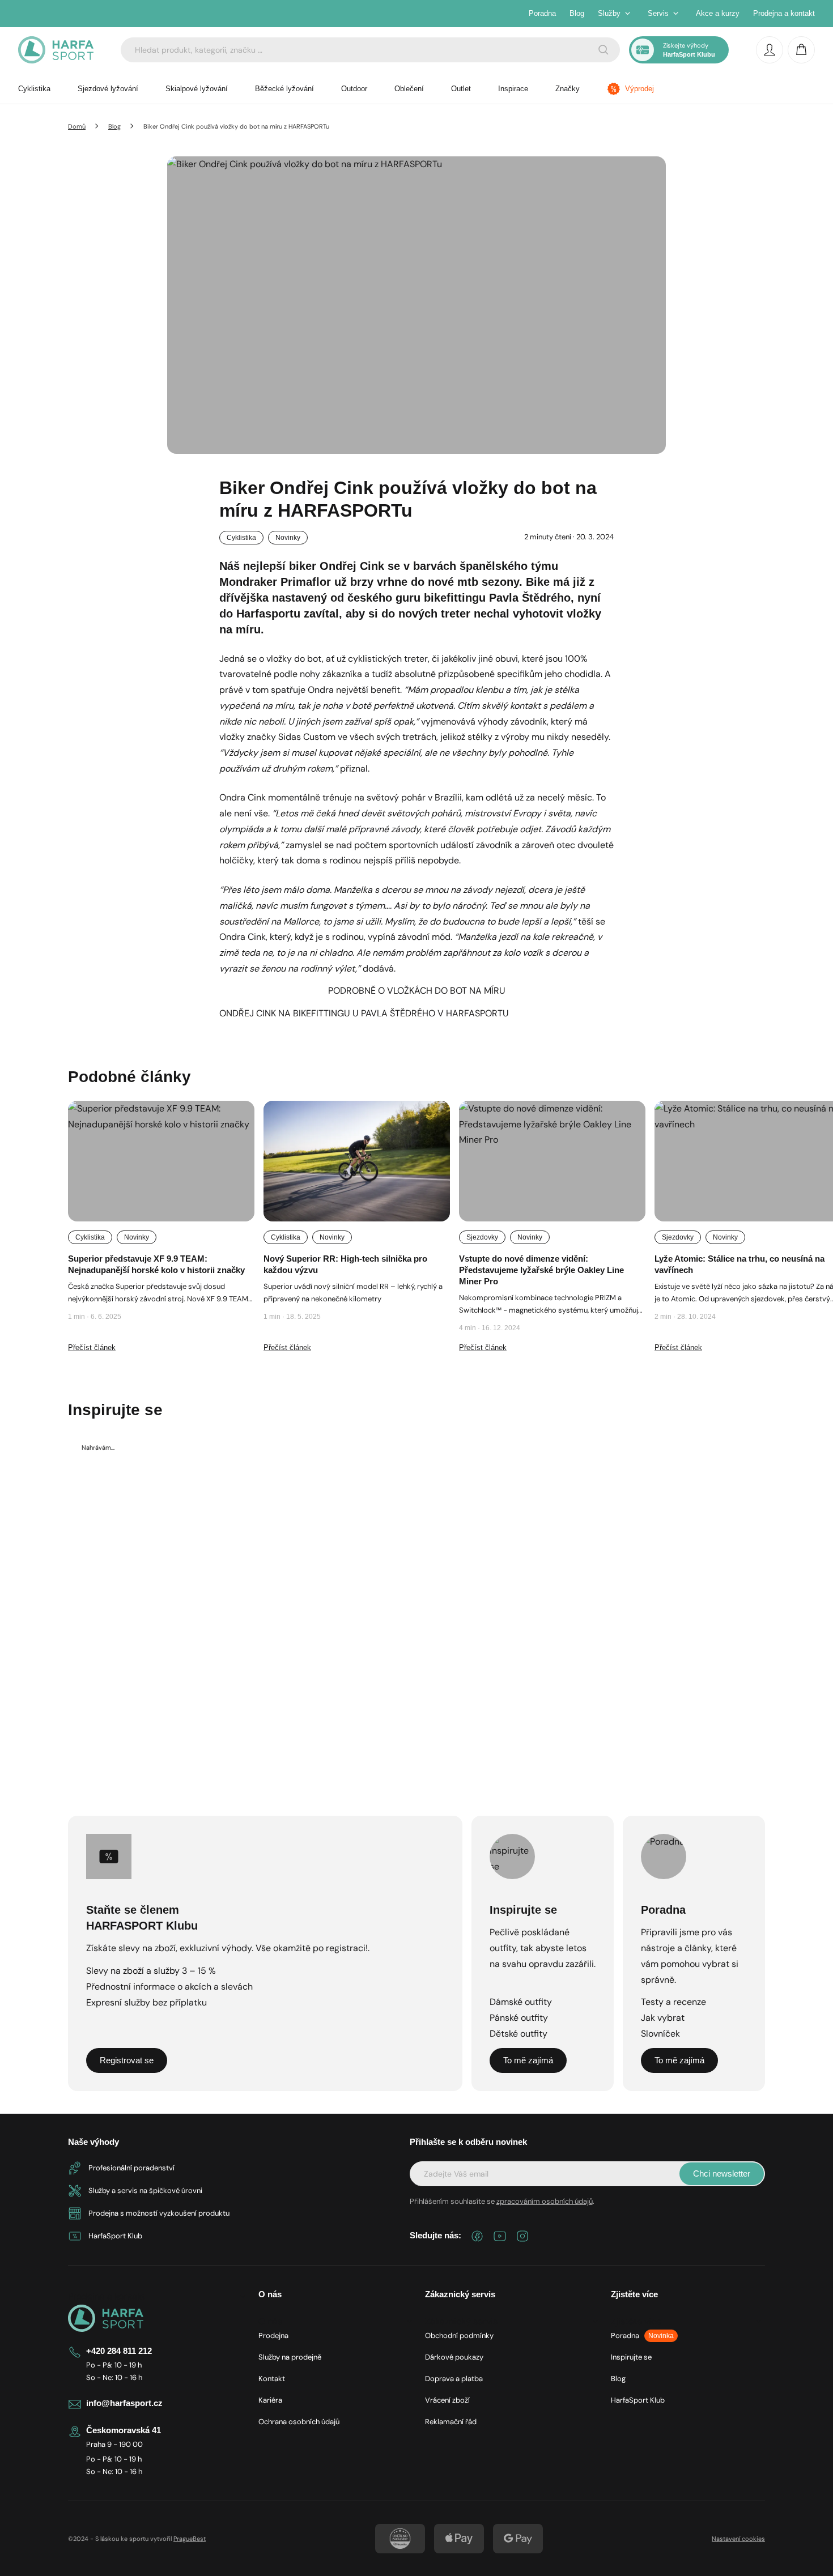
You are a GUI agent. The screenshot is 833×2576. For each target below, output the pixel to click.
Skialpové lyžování (197, 89)
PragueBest (190, 2539)
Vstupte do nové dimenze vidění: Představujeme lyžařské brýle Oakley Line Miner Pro (541, 1270)
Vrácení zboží (447, 2400)
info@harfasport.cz (124, 2403)
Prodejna (273, 2336)
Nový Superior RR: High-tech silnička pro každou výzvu (345, 1264)
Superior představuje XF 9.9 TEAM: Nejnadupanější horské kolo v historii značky (156, 1264)
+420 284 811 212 (119, 2351)
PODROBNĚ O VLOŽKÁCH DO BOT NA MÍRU (417, 991)
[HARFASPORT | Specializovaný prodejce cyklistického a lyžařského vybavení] (56, 50)
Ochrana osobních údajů (299, 2422)
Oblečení (409, 89)
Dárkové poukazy (454, 2357)
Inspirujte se (631, 2357)
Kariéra (270, 2400)
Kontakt (272, 2379)
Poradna (542, 13)
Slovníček (660, 2034)
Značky (568, 89)
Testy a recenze (673, 2002)
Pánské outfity (519, 2018)
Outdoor (354, 89)
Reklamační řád (451, 2422)
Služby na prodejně (290, 2357)
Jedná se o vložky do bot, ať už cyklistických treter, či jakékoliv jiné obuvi (369, 659)
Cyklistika (34, 89)
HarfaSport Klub (638, 2400)
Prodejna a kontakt (784, 13)
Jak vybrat (663, 2018)
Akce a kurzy (718, 13)
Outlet (461, 89)
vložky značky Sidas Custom (277, 737)
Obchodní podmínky (459, 2336)
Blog (577, 13)
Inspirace (513, 89)
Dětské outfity (518, 2034)
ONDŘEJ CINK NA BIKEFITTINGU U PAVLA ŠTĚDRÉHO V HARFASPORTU (364, 1013)
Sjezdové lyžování (108, 89)
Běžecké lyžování (284, 89)
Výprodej (639, 89)
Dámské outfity (521, 2002)
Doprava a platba (454, 2379)
